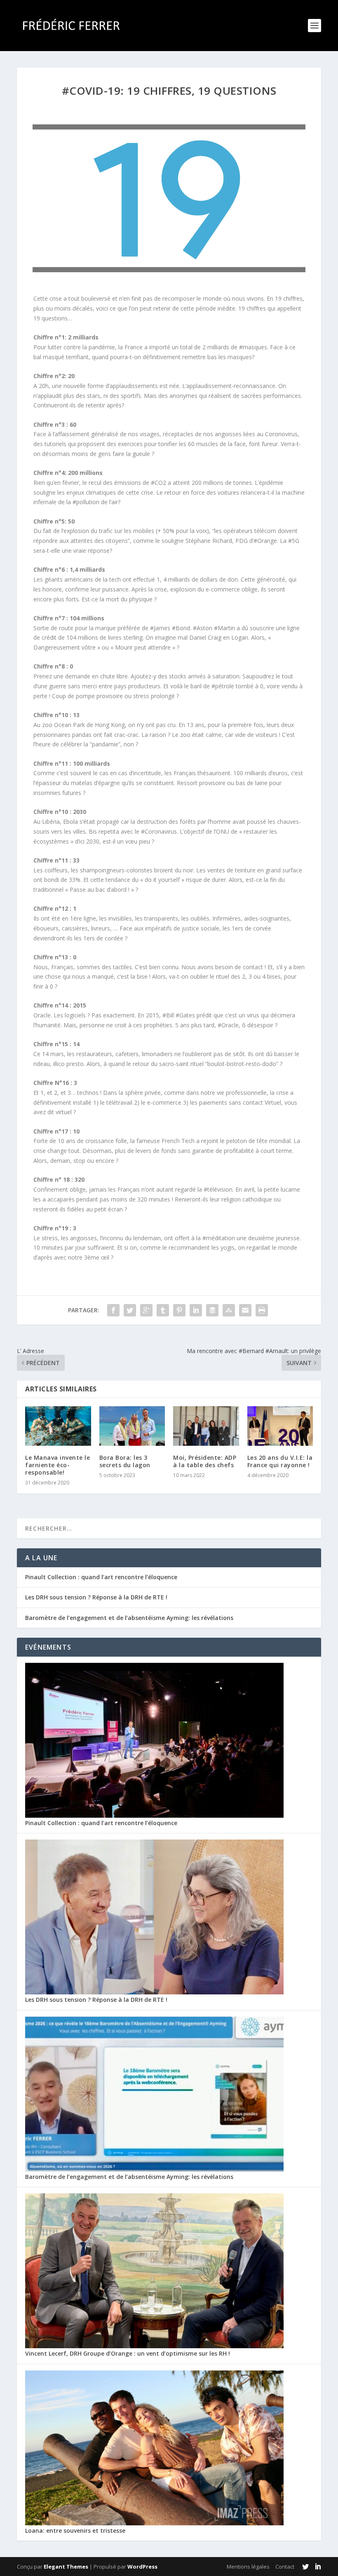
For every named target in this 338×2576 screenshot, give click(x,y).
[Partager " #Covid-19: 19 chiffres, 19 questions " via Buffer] (212, 1310)
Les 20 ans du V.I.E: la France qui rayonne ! (280, 1461)
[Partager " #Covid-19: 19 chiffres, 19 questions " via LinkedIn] (196, 1310)
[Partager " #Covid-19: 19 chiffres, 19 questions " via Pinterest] (179, 1310)
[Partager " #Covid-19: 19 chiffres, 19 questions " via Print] (262, 1310)
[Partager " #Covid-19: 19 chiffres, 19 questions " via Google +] (146, 1310)
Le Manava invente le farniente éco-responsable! (58, 1465)
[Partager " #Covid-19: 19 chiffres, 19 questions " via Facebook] (113, 1310)
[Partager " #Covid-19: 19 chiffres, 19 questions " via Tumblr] (163, 1310)
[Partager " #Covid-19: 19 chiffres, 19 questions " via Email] (245, 1310)
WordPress (142, 2567)
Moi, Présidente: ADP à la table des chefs (205, 1461)
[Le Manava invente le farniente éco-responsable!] (58, 1426)
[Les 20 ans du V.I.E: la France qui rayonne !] (280, 1426)
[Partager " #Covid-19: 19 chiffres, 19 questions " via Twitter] (130, 1310)
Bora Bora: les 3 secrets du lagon (125, 1461)
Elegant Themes (66, 2567)
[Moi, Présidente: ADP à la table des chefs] (206, 1426)
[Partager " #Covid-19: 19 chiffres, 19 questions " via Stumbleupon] (229, 1310)
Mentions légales (248, 2567)
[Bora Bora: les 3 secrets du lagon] (132, 1426)
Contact (285, 2567)
